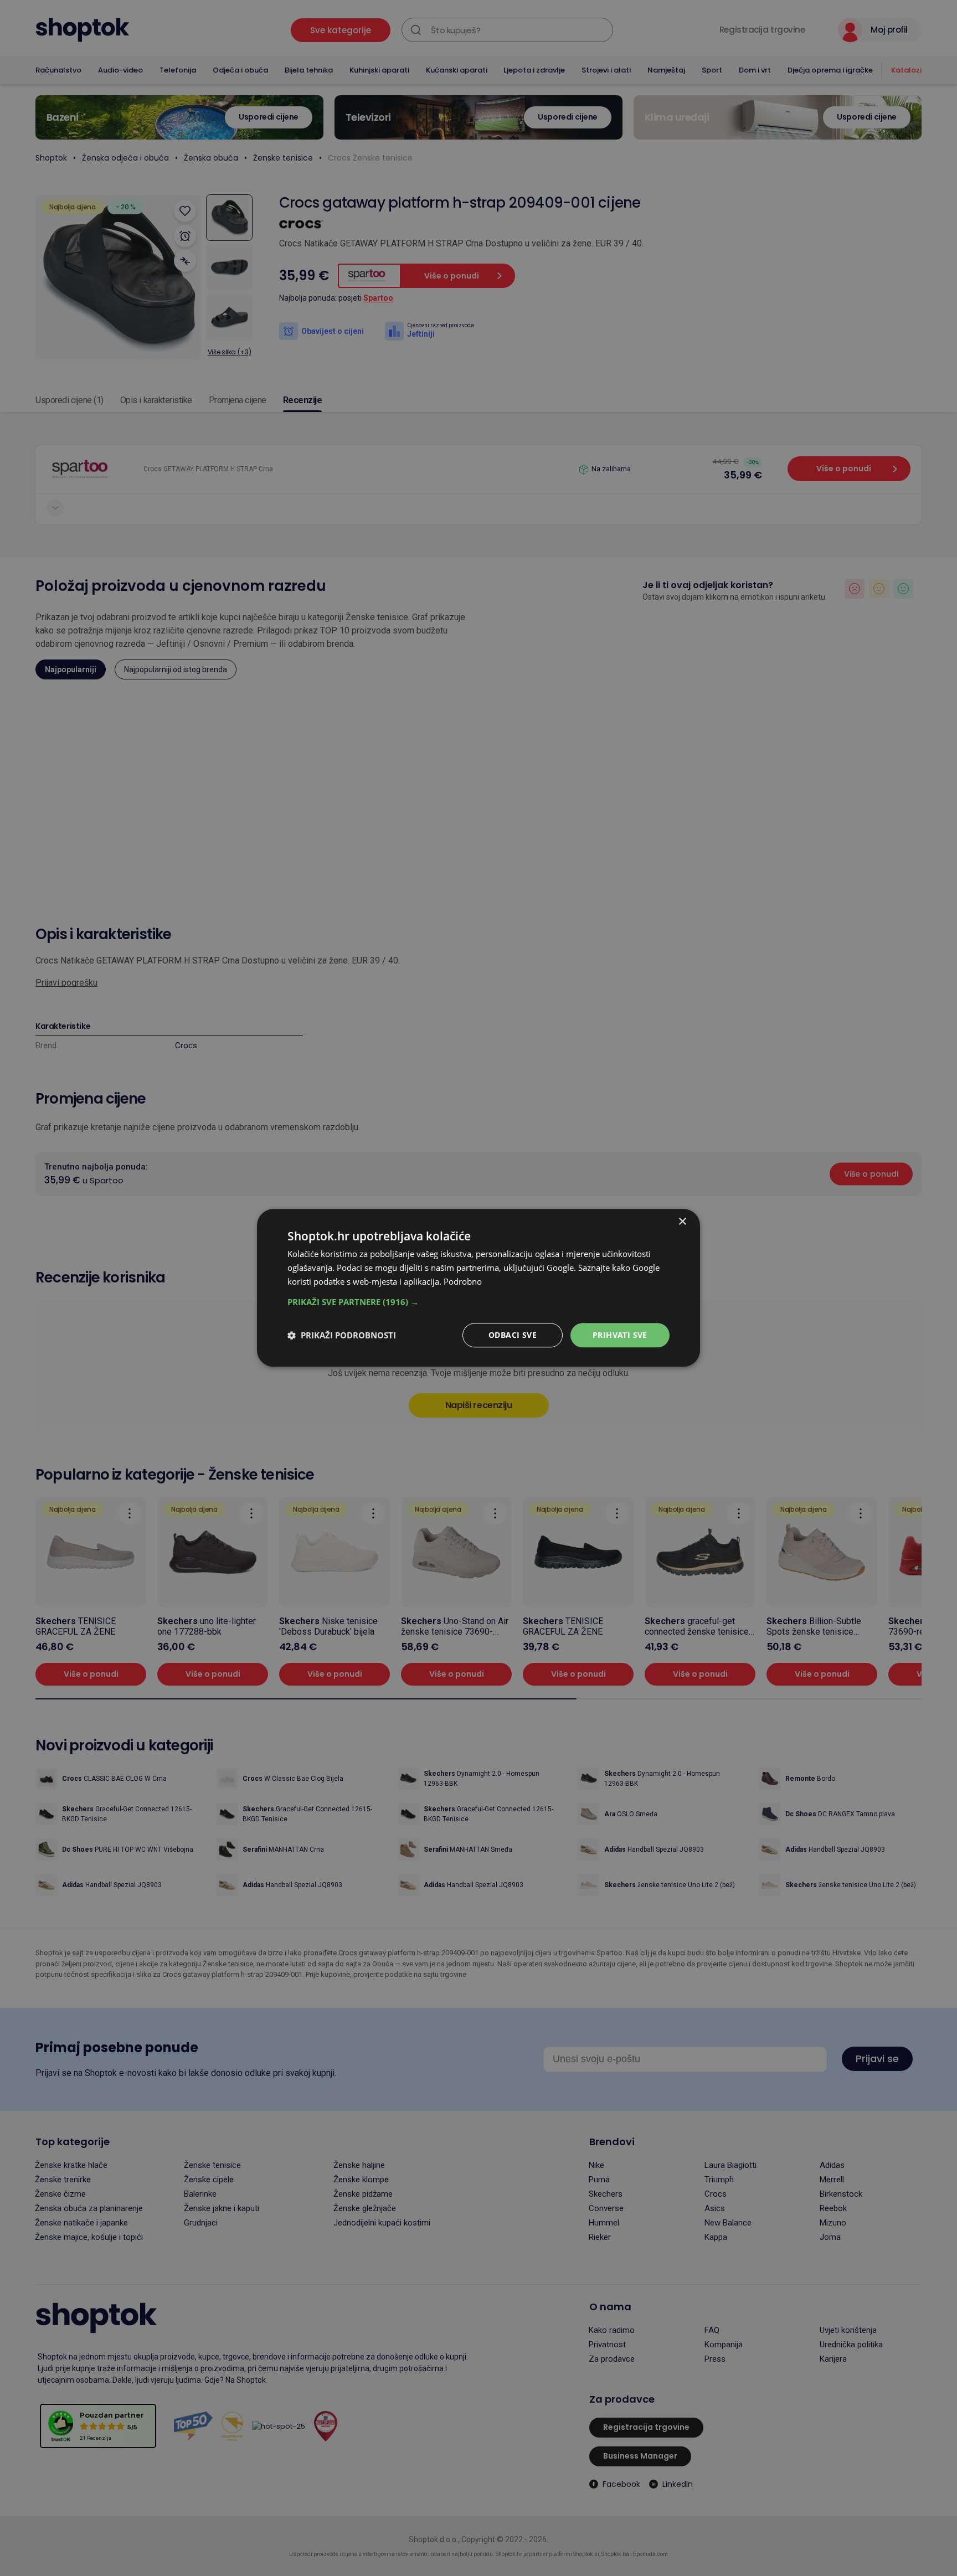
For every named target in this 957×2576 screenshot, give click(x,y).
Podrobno (463, 1281)
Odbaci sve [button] (513, 1335)
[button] (478, 1302)
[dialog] (478, 1288)
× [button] (682, 1222)
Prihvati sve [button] (620, 1335)
